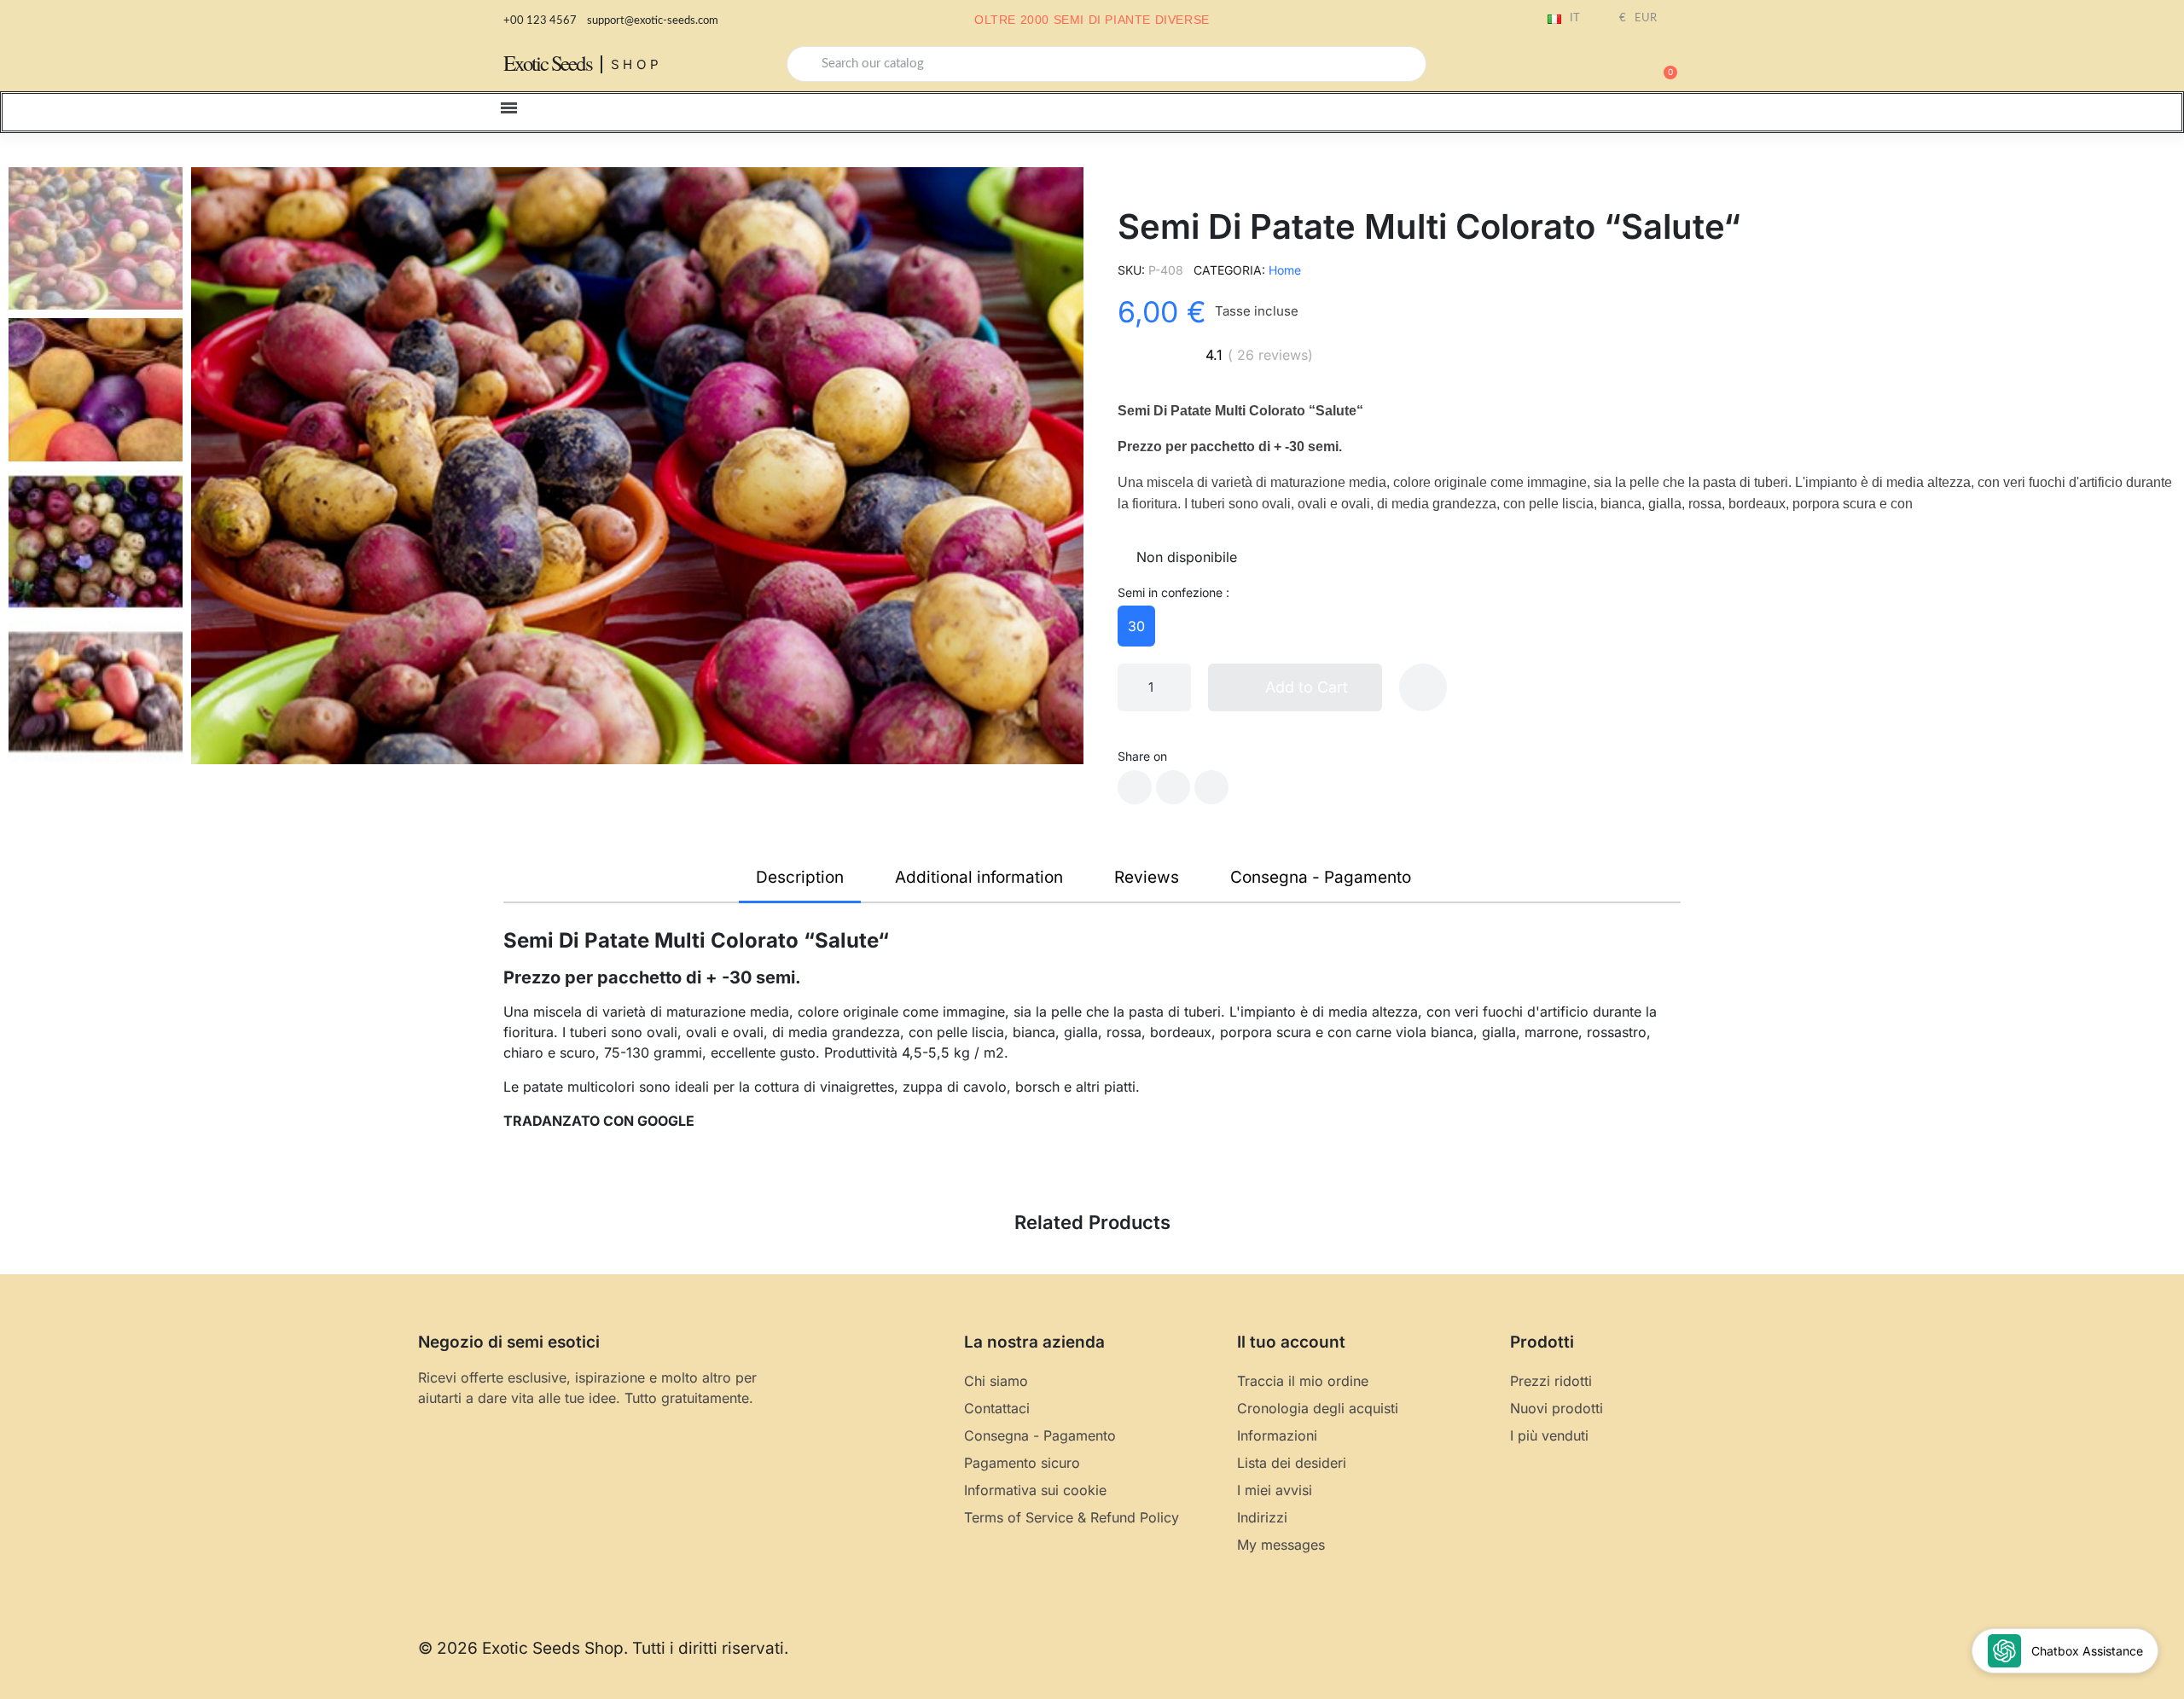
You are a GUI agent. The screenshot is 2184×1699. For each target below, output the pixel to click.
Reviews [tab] (1147, 877)
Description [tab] (800, 877)
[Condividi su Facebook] (1135, 787)
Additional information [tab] (979, 877)
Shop (637, 64)
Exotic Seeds (548, 63)
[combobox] (1107, 64)
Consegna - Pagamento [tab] (1321, 877)
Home (1285, 270)
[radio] (1136, 626)
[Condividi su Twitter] (1173, 787)
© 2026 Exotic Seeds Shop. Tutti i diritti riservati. (603, 1648)
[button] (1663, 64)
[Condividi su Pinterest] (1211, 787)
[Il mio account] (1604, 66)
